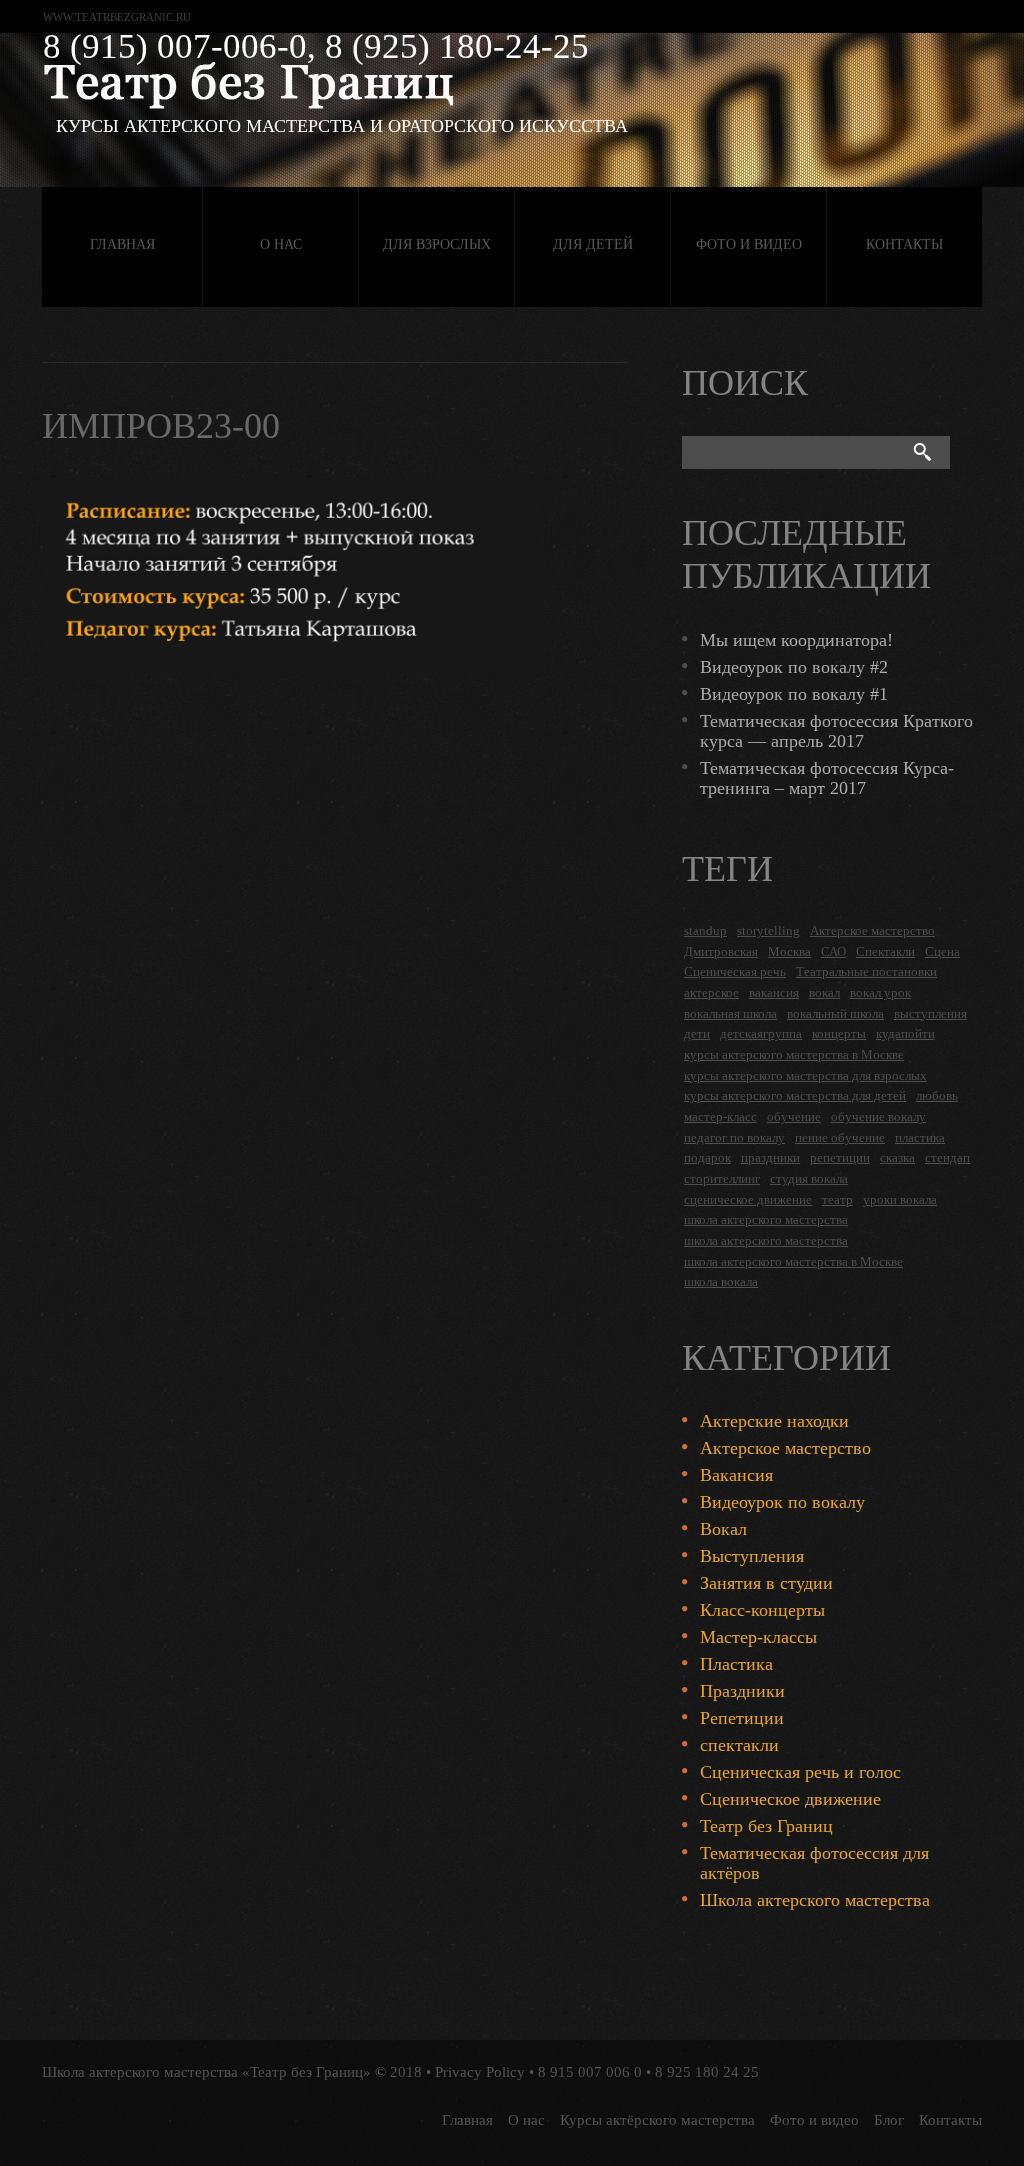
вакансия (774, 992)
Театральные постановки (866, 971)
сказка (897, 1157)
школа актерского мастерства (766, 1219)
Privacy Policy (480, 2072)
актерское (711, 992)
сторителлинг (722, 1178)
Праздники (742, 1691)
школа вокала (721, 1281)
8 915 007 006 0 (590, 2072)
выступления (930, 1013)
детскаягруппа (761, 1033)
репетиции (840, 1157)
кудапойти (905, 1033)
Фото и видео (749, 244)
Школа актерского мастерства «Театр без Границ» (206, 2072)
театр (837, 1199)
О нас (281, 244)
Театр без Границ (766, 1826)
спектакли (739, 1745)
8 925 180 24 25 (707, 2072)
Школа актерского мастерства (815, 1900)
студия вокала (809, 1178)
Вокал (723, 1529)
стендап (947, 1157)
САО (833, 951)
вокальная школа (730, 1013)
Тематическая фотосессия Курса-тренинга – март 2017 (827, 778)
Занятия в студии (766, 1583)
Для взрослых (437, 244)
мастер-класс (720, 1116)
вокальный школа (835, 1013)
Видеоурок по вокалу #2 (794, 667)
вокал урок (880, 992)
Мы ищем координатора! (796, 640)
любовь (937, 1095)
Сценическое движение (790, 1799)
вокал (824, 992)
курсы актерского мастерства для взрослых (805, 1075)
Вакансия (736, 1475)
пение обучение (840, 1137)
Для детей (593, 244)
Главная (122, 244)
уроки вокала (900, 1199)
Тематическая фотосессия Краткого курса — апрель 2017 (836, 731)
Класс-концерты (762, 1610)
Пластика (736, 1664)
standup (705, 930)
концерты (839, 1033)
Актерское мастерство (872, 930)
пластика (920, 1137)
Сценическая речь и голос (800, 1772)
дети (697, 1033)
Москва (789, 951)
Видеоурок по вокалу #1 (794, 694)
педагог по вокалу (734, 1137)
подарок (707, 1157)
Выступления (752, 1556)
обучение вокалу (878, 1116)
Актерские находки (774, 1421)
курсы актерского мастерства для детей (795, 1095)
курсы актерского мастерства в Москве (794, 1054)
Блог (889, 2120)
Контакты (904, 244)
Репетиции (742, 1718)
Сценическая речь (735, 971)
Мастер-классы (758, 1637)
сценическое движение (748, 1199)
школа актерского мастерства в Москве (793, 1261)
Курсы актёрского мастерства (657, 2120)
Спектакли (885, 951)
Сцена (942, 951)
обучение (794, 1116)
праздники (770, 1157)
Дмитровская (721, 951)
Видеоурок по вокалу (782, 1502)
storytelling (768, 930)
